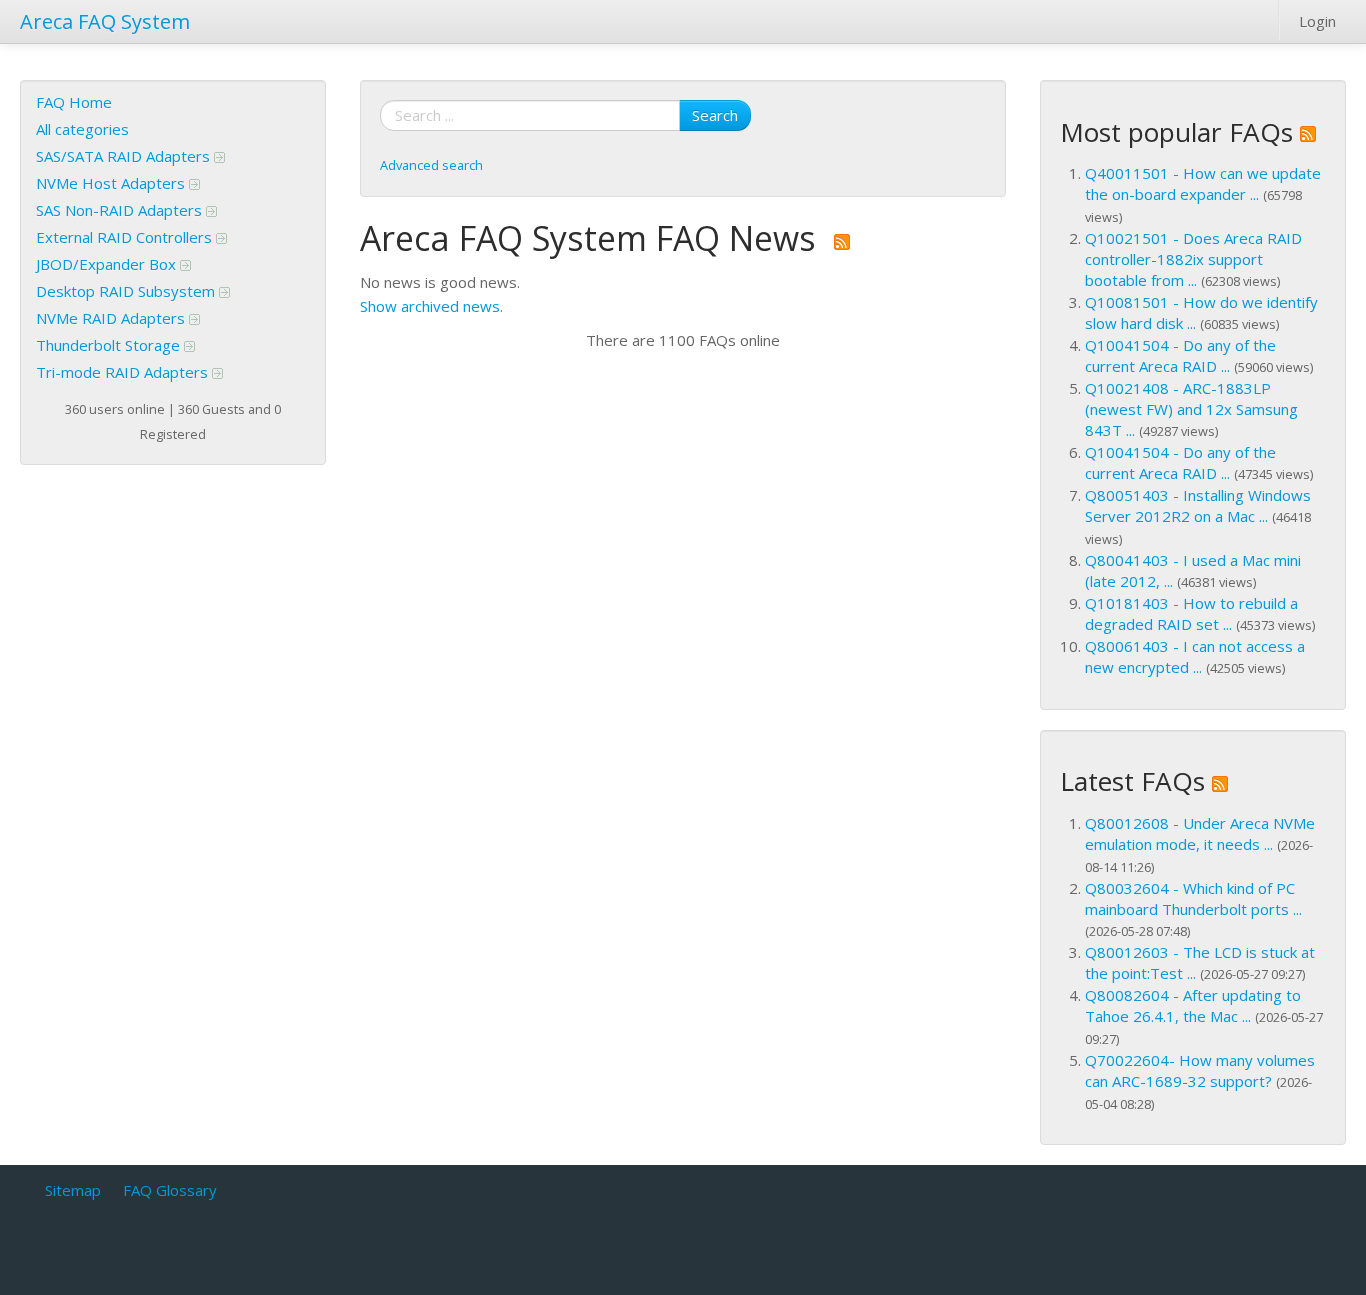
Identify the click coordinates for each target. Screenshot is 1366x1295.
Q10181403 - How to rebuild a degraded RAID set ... (1191, 613)
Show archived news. (431, 306)
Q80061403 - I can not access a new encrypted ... (1195, 656)
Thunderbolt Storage (110, 345)
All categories (82, 129)
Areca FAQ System (105, 21)
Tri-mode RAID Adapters (124, 372)
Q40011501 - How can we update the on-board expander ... (1203, 183)
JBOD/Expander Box (108, 264)
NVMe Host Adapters (112, 183)
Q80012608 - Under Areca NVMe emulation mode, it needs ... (1200, 833)
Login (1317, 21)
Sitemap (73, 1190)
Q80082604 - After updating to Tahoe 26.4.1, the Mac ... (1193, 1005)
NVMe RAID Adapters (112, 318)
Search (715, 115)
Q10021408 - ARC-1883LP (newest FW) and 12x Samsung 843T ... (1191, 409)
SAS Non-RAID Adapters (121, 210)
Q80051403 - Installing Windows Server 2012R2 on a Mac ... (1198, 505)
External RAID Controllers (126, 237)
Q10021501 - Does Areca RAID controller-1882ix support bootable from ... (1193, 259)
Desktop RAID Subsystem (127, 291)
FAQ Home (74, 102)
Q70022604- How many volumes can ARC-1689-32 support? (1200, 1070)
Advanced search (431, 165)
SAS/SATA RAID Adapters (125, 156)
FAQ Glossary (170, 1190)
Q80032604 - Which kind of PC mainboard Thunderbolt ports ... (1193, 898)
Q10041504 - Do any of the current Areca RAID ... (1180, 355)
